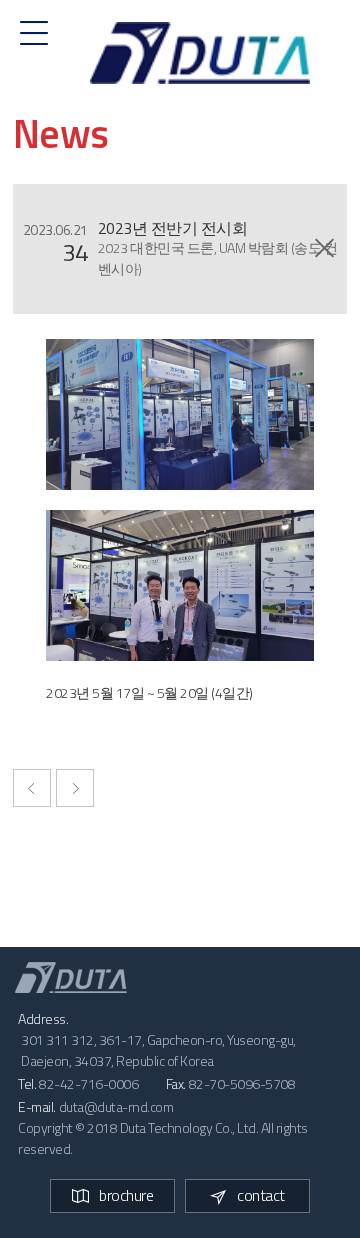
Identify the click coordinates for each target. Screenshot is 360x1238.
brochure (126, 1195)
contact (261, 1195)
